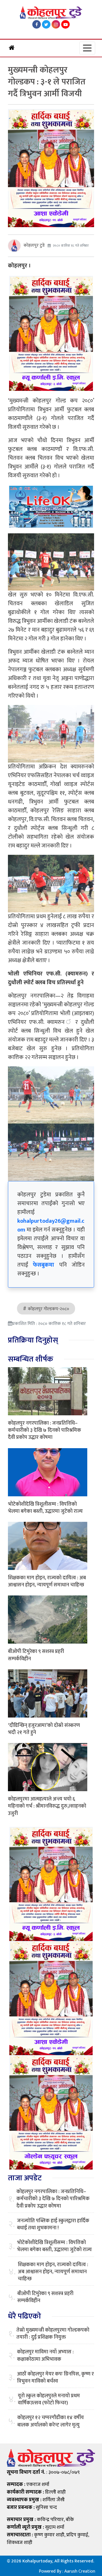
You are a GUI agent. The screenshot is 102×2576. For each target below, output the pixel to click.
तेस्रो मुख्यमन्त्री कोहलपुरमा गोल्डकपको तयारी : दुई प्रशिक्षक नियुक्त (53, 2334)
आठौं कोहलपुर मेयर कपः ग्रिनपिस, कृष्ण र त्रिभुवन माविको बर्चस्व (55, 2378)
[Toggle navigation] (87, 48)
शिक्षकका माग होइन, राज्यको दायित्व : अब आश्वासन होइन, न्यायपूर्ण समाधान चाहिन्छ (47, 1581)
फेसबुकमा (43, 1265)
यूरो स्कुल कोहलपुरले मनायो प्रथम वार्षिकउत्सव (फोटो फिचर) (49, 2400)
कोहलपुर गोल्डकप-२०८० (48, 1309)
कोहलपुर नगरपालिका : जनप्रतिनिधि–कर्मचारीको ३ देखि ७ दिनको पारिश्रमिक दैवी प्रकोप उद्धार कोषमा (44, 1430)
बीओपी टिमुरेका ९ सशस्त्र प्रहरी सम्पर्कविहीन (36, 1655)
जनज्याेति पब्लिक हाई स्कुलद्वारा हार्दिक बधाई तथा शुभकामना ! (53, 2225)
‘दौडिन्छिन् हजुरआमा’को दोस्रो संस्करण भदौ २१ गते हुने (44, 1729)
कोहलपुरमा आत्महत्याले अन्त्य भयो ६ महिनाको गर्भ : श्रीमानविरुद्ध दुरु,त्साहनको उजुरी (47, 1806)
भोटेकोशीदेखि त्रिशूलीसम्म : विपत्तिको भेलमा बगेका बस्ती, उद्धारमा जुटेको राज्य (45, 1508)
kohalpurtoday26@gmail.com (51, 1225)
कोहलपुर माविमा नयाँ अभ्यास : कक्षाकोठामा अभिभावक (45, 2356)
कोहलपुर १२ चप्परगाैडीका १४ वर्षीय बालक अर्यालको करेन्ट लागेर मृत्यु (51, 2421)
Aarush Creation (80, 2571)
